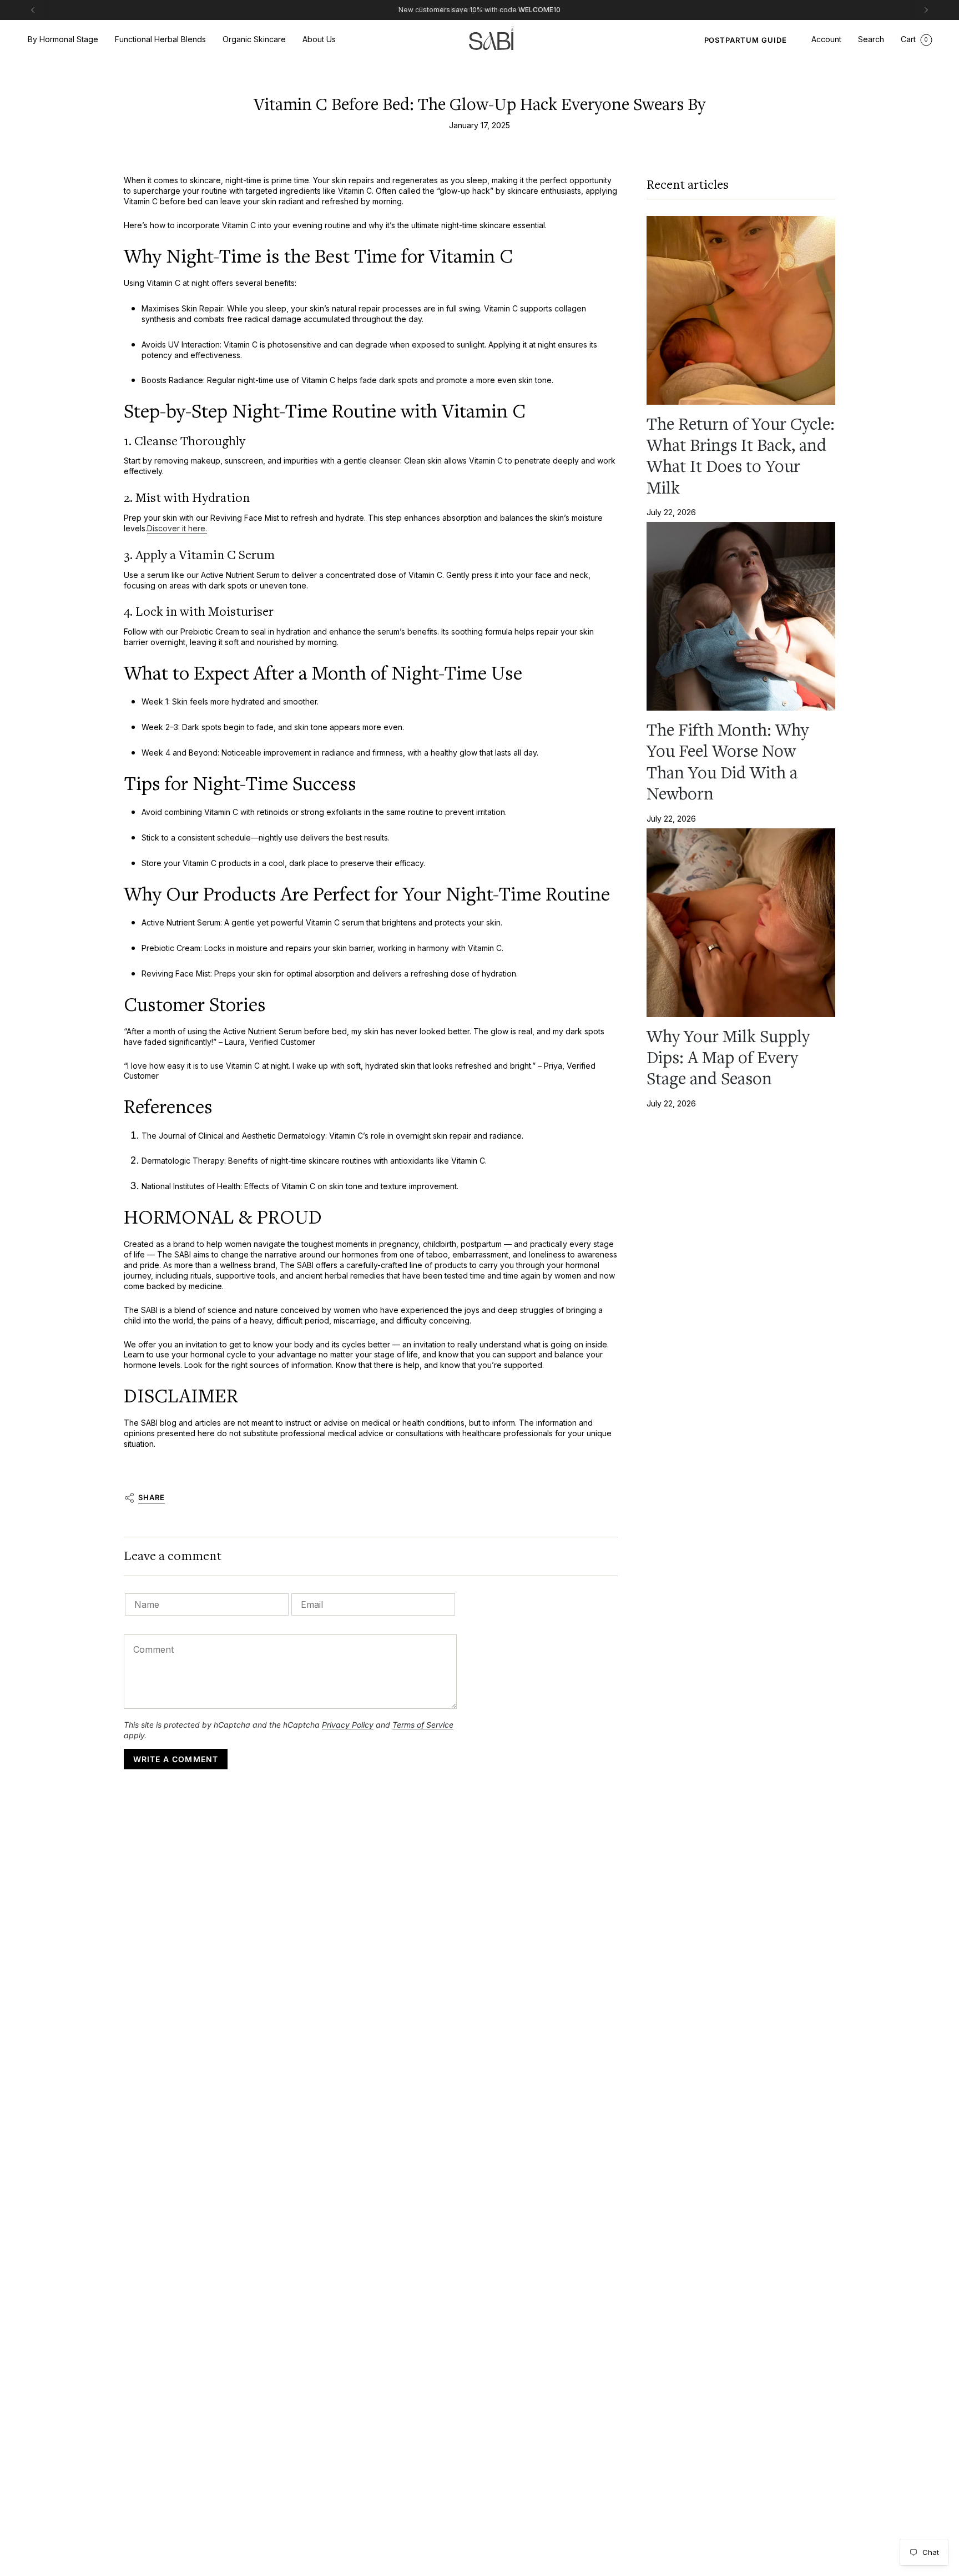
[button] (63, 40)
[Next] (926, 10)
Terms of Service (423, 1725)
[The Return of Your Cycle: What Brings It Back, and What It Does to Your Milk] (741, 310)
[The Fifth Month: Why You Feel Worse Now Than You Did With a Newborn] (741, 616)
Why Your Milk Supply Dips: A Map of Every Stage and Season (728, 1058)
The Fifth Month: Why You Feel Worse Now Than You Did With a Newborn (728, 762)
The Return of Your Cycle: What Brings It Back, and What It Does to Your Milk (741, 456)
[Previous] (33, 10)
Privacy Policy (348, 1725)
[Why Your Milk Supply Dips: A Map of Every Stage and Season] (741, 923)
